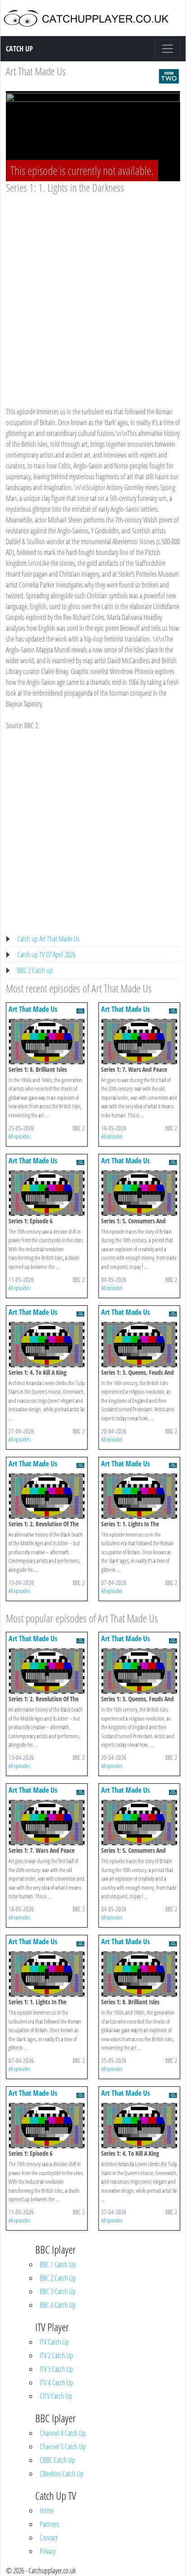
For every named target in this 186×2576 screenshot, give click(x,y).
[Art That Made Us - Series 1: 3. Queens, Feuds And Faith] (139, 1344)
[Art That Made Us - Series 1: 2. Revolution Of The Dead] (47, 1495)
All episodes (19, 1136)
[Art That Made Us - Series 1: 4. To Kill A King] (47, 1344)
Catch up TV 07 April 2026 (46, 955)
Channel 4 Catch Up (63, 2433)
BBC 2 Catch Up (58, 2278)
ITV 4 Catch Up (56, 2383)
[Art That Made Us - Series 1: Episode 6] (47, 1192)
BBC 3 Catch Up (58, 2291)
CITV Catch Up (56, 2396)
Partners (49, 2524)
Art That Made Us (36, 71)
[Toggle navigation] (167, 49)
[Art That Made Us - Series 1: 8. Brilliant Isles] (47, 1041)
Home (47, 2511)
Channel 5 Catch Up (63, 2447)
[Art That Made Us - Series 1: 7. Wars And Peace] (139, 1041)
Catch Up (19, 49)
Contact (49, 2538)
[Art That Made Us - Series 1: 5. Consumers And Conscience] (139, 1192)
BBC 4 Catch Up (58, 2305)
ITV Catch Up (54, 2342)
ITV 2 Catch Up (56, 2356)
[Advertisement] (93, 292)
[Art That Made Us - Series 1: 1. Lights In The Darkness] (139, 1495)
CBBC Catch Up (57, 2460)
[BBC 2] (169, 75)
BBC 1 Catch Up (58, 2264)
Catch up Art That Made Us (48, 939)
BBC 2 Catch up (35, 970)
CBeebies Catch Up (62, 2474)
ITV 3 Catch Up (56, 2369)
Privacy (48, 2551)
